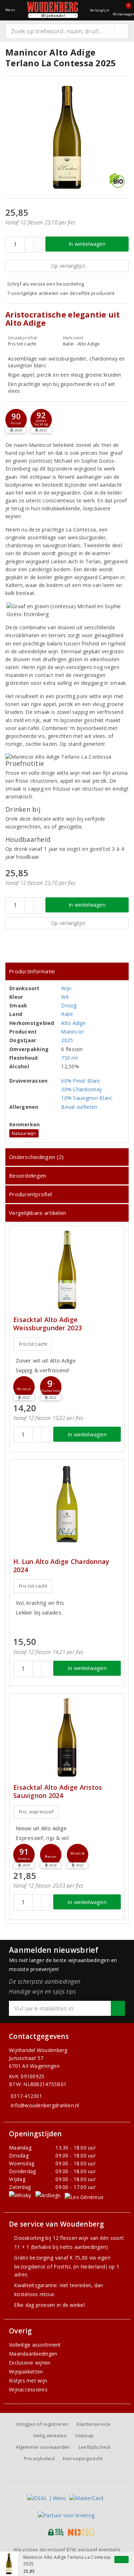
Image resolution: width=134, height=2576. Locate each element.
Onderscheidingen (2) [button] (36, 1157)
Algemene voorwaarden (43, 2447)
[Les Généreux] (84, 2197)
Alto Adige (73, 1023)
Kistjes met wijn (28, 2381)
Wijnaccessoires (28, 2389)
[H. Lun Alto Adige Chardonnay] (67, 1504)
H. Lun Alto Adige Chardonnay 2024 (61, 1566)
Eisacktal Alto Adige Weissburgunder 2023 (48, 1324)
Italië (67, 1014)
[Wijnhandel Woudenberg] (53, 10)
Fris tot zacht (33, 1344)
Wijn (66, 988)
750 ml (69, 1058)
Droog (69, 1005)
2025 (67, 1040)
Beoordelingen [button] (28, 1175)
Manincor (72, 1032)
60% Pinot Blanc (81, 1081)
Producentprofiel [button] (30, 1194)
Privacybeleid (39, 2458)
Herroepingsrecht (83, 2458)
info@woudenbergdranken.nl (45, 2105)
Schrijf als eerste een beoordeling (46, 284)
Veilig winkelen (50, 2436)
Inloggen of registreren (42, 2424)
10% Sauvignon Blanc (87, 1098)
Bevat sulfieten (79, 1107)
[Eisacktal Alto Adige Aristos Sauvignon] (67, 1738)
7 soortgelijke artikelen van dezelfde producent (61, 293)
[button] (41, 420)
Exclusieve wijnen (30, 2363)
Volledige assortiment (35, 2345)
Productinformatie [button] (32, 971)
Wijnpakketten (26, 2372)
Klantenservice (93, 2424)
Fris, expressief (36, 1812)
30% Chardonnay (81, 1089)
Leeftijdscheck (95, 2447)
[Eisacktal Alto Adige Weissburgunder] (67, 1270)
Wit (65, 997)
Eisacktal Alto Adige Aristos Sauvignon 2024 (58, 1792)
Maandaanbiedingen (33, 2354)
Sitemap (84, 2436)
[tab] (67, 971)
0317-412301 (26, 2096)
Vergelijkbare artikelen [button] (38, 1213)
